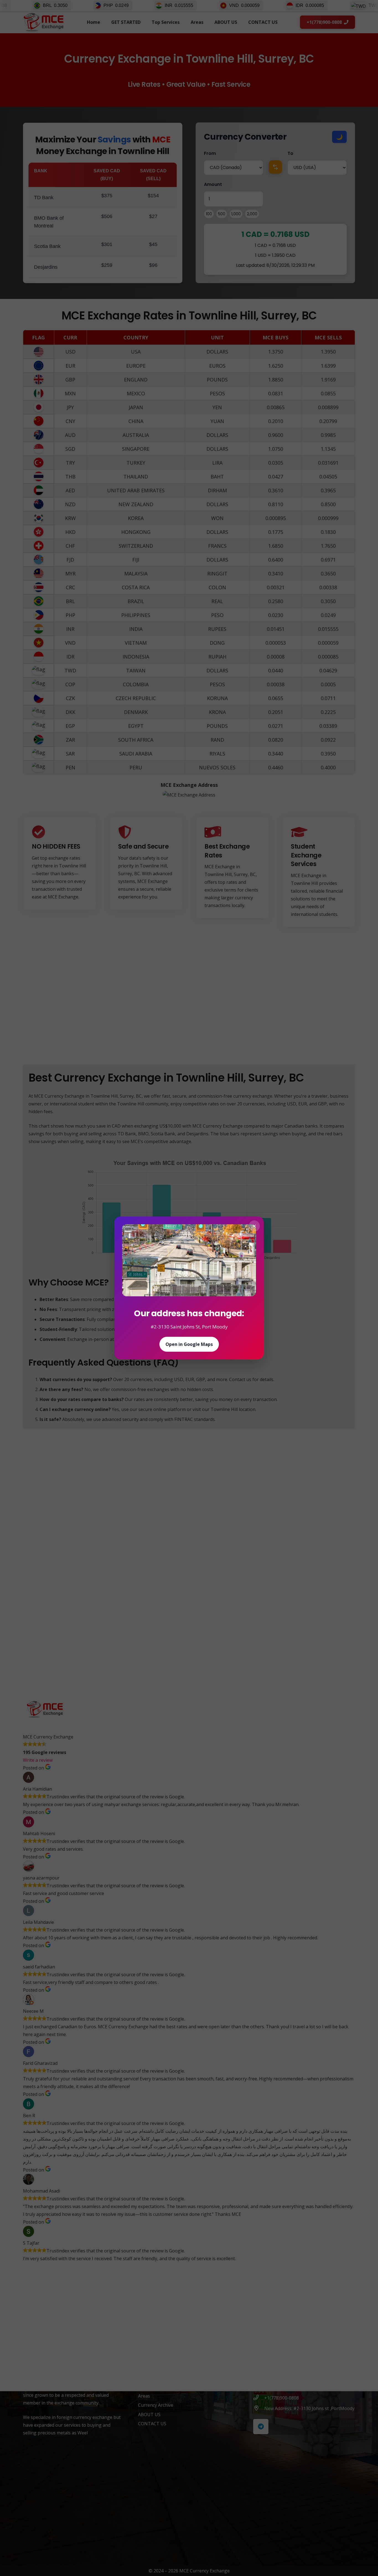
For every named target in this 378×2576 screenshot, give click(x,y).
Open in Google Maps (189, 1344)
